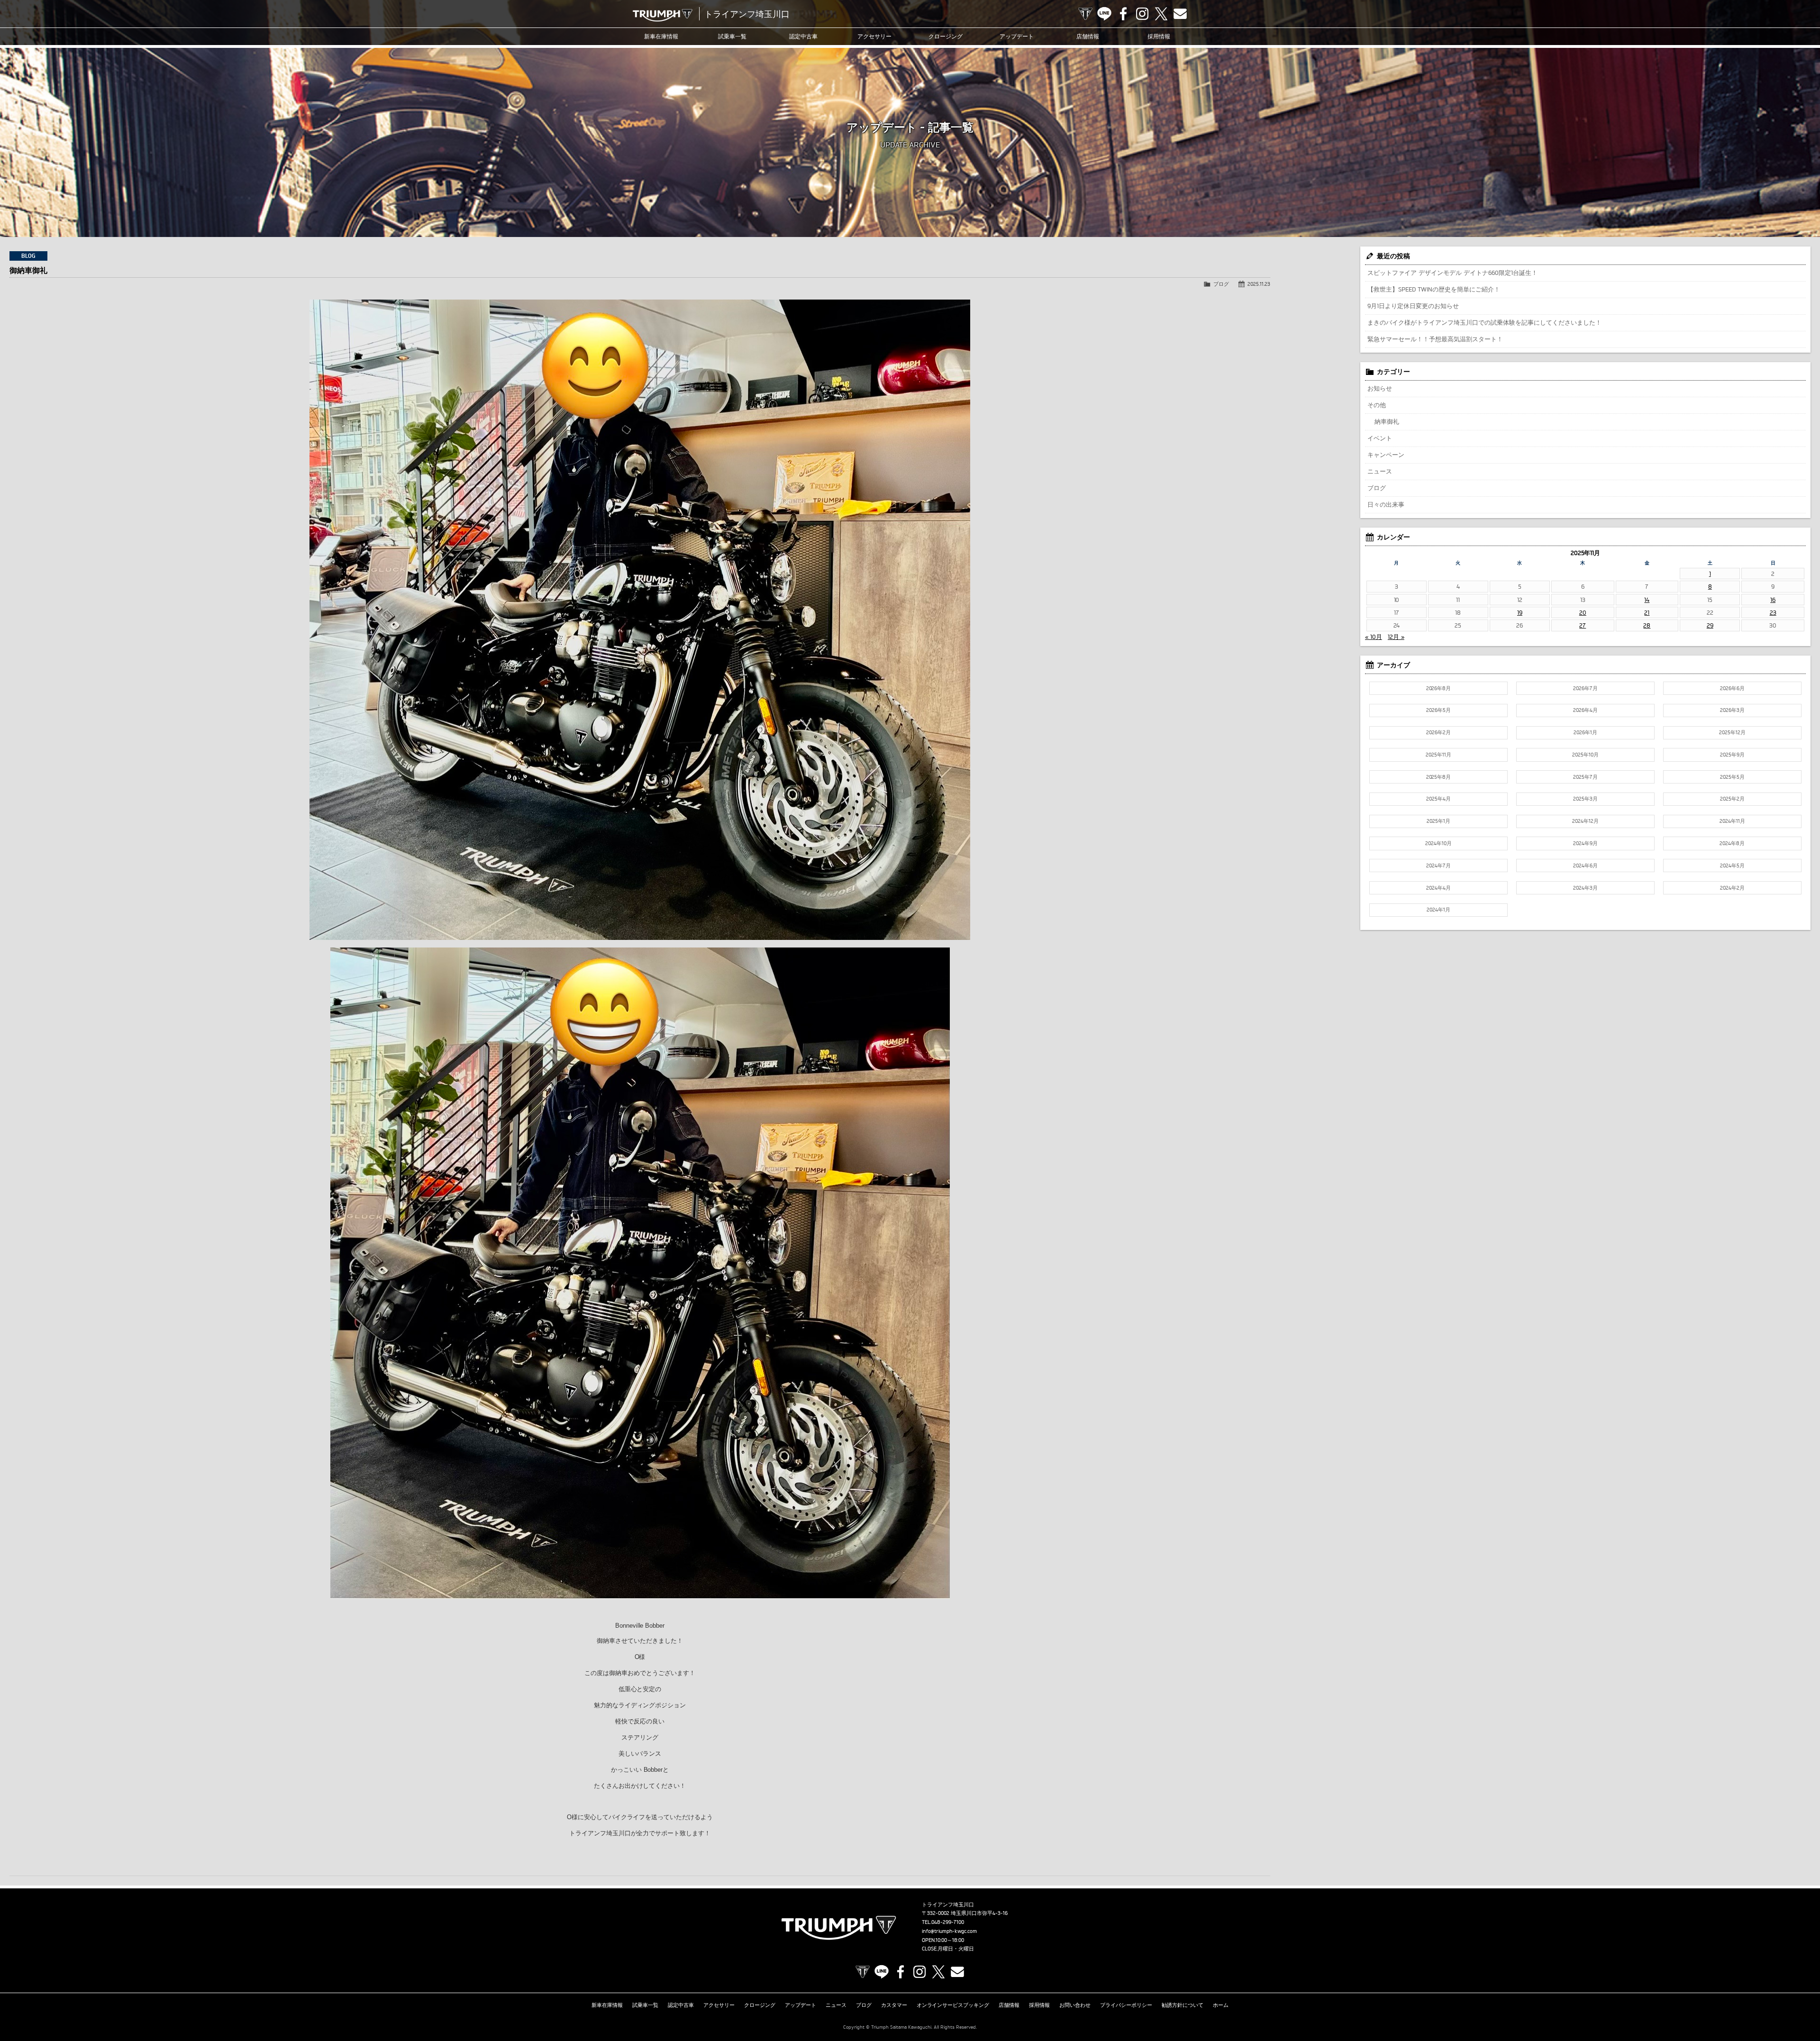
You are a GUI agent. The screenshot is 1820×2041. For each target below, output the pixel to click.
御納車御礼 (28, 270)
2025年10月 (1585, 755)
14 (1647, 600)
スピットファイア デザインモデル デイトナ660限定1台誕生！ (1452, 273)
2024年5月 (1732, 866)
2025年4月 (1438, 799)
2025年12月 (1732, 732)
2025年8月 (1439, 777)
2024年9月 (1585, 843)
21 (1647, 612)
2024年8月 (1732, 843)
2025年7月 (1585, 777)
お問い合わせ (1075, 2005)
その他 (1377, 405)
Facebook (1123, 14)
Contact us (1180, 14)
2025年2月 (1732, 799)
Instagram (1142, 14)
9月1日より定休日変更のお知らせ (1413, 306)
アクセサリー (874, 36)
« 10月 (1374, 637)
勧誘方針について (1183, 2005)
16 (1773, 600)
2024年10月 (1438, 843)
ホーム (1221, 2005)
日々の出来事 (1386, 504)
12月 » (1396, 637)
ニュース (1380, 471)
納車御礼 (1387, 421)
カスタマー (894, 2005)
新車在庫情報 (661, 36)
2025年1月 (1438, 821)
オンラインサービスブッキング (953, 2005)
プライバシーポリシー (1126, 2005)
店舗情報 (1088, 36)
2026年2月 (1438, 732)
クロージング (946, 36)
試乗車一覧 (732, 36)
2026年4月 (1585, 710)
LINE (1104, 14)
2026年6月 (1732, 688)
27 (1583, 625)
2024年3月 (1585, 888)
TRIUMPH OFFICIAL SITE (1085, 14)
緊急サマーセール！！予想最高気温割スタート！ (1435, 339)
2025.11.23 (1259, 284)
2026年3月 (1732, 710)
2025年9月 (1732, 755)
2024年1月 (1438, 910)
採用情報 (1159, 36)
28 (1647, 625)
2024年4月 (1438, 888)
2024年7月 (1438, 866)
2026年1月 (1585, 732)
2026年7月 (1585, 688)
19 (1520, 612)
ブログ (1221, 284)
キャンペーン (1386, 455)
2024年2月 (1732, 888)
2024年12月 (1585, 821)
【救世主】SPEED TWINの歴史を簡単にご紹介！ (1434, 289)
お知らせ (1380, 388)
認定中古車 (803, 36)
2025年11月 (1438, 755)
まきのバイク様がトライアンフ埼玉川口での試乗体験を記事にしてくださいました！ (1484, 322)
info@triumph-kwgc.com (949, 1931)
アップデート (1017, 36)
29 (1710, 625)
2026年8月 (1439, 688)
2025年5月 (1732, 777)
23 (1773, 612)
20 (1583, 612)
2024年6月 (1585, 866)
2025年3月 (1585, 799)
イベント (1380, 438)
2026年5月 (1438, 710)
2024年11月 (1732, 821)
